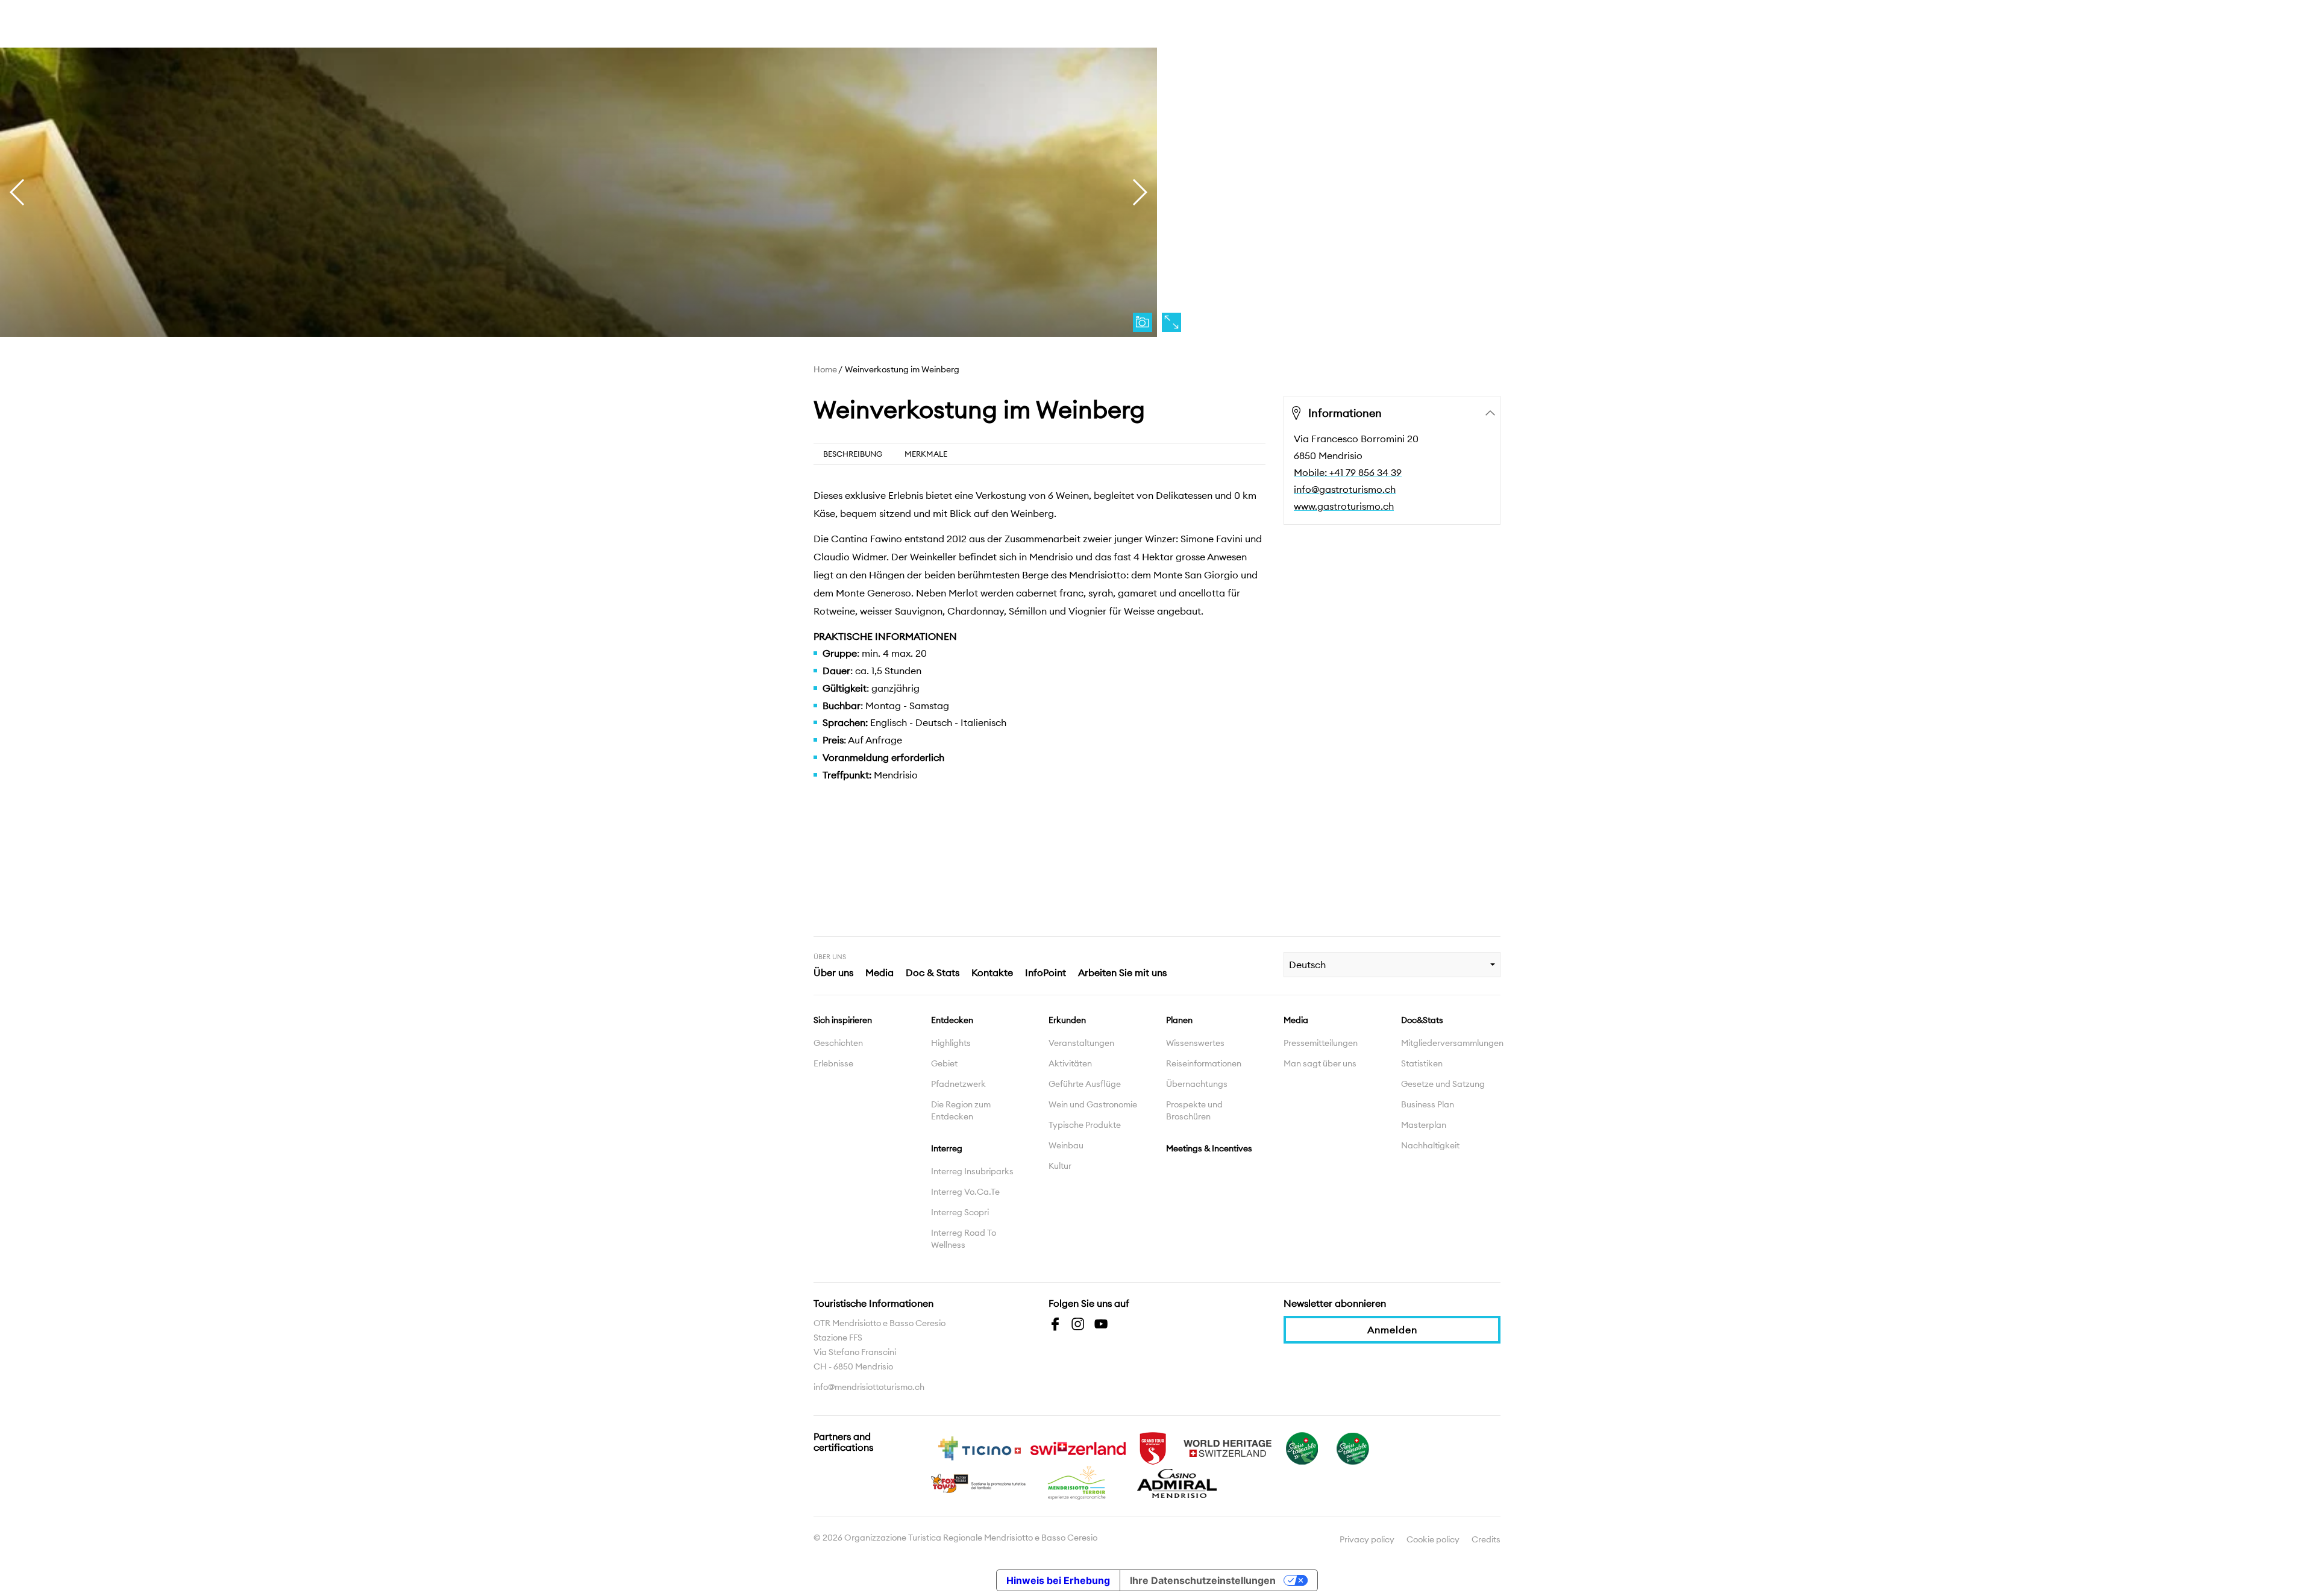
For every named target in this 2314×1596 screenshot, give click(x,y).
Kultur (1060, 1166)
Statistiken (1422, 1063)
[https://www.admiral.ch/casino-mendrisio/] (1177, 1482)
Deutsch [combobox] (1307, 965)
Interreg (947, 1148)
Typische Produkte (1085, 1125)
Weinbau (1066, 1145)
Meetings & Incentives (1209, 1148)
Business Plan (1428, 1104)
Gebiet (944, 1063)
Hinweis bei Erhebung (1058, 1580)
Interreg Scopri (960, 1212)
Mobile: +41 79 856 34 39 (1348, 472)
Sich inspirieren (843, 1020)
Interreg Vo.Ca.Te (965, 1192)
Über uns (833, 972)
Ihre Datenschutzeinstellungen (1203, 1580)
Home (825, 369)
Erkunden (1067, 1020)
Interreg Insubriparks (972, 1171)
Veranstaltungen (1081, 1043)
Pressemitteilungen (1321, 1043)
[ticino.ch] (979, 1447)
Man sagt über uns (1320, 1063)
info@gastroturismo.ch (1345, 489)
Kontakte (992, 972)
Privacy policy (1367, 1539)
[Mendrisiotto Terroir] (1078, 1482)
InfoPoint (1046, 972)
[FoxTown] (979, 1482)
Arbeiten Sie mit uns (1122, 972)
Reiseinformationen (1204, 1063)
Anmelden (1392, 1330)
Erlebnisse (833, 1063)
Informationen (1345, 413)
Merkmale (926, 454)
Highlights (951, 1043)
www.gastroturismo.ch (1344, 506)
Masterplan (1424, 1125)
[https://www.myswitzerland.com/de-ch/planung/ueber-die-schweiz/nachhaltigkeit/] (1302, 1447)
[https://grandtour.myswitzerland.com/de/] (1153, 1447)
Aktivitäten (1070, 1063)
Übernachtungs (1197, 1084)
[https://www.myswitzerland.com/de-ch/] (1078, 1447)
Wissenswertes (1195, 1043)
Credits (1486, 1539)
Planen (1179, 1020)
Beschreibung (853, 454)
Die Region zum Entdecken (961, 1110)
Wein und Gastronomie (1093, 1104)
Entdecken (952, 1020)
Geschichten (838, 1043)
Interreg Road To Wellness (964, 1239)
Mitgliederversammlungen (1451, 1043)
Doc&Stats (1422, 1020)
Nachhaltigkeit (1430, 1145)
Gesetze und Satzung (1443, 1084)
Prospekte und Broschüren (1194, 1110)
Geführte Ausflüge (1085, 1084)
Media (880, 972)
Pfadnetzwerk (958, 1084)
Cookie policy (1433, 1539)
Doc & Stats (933, 972)
